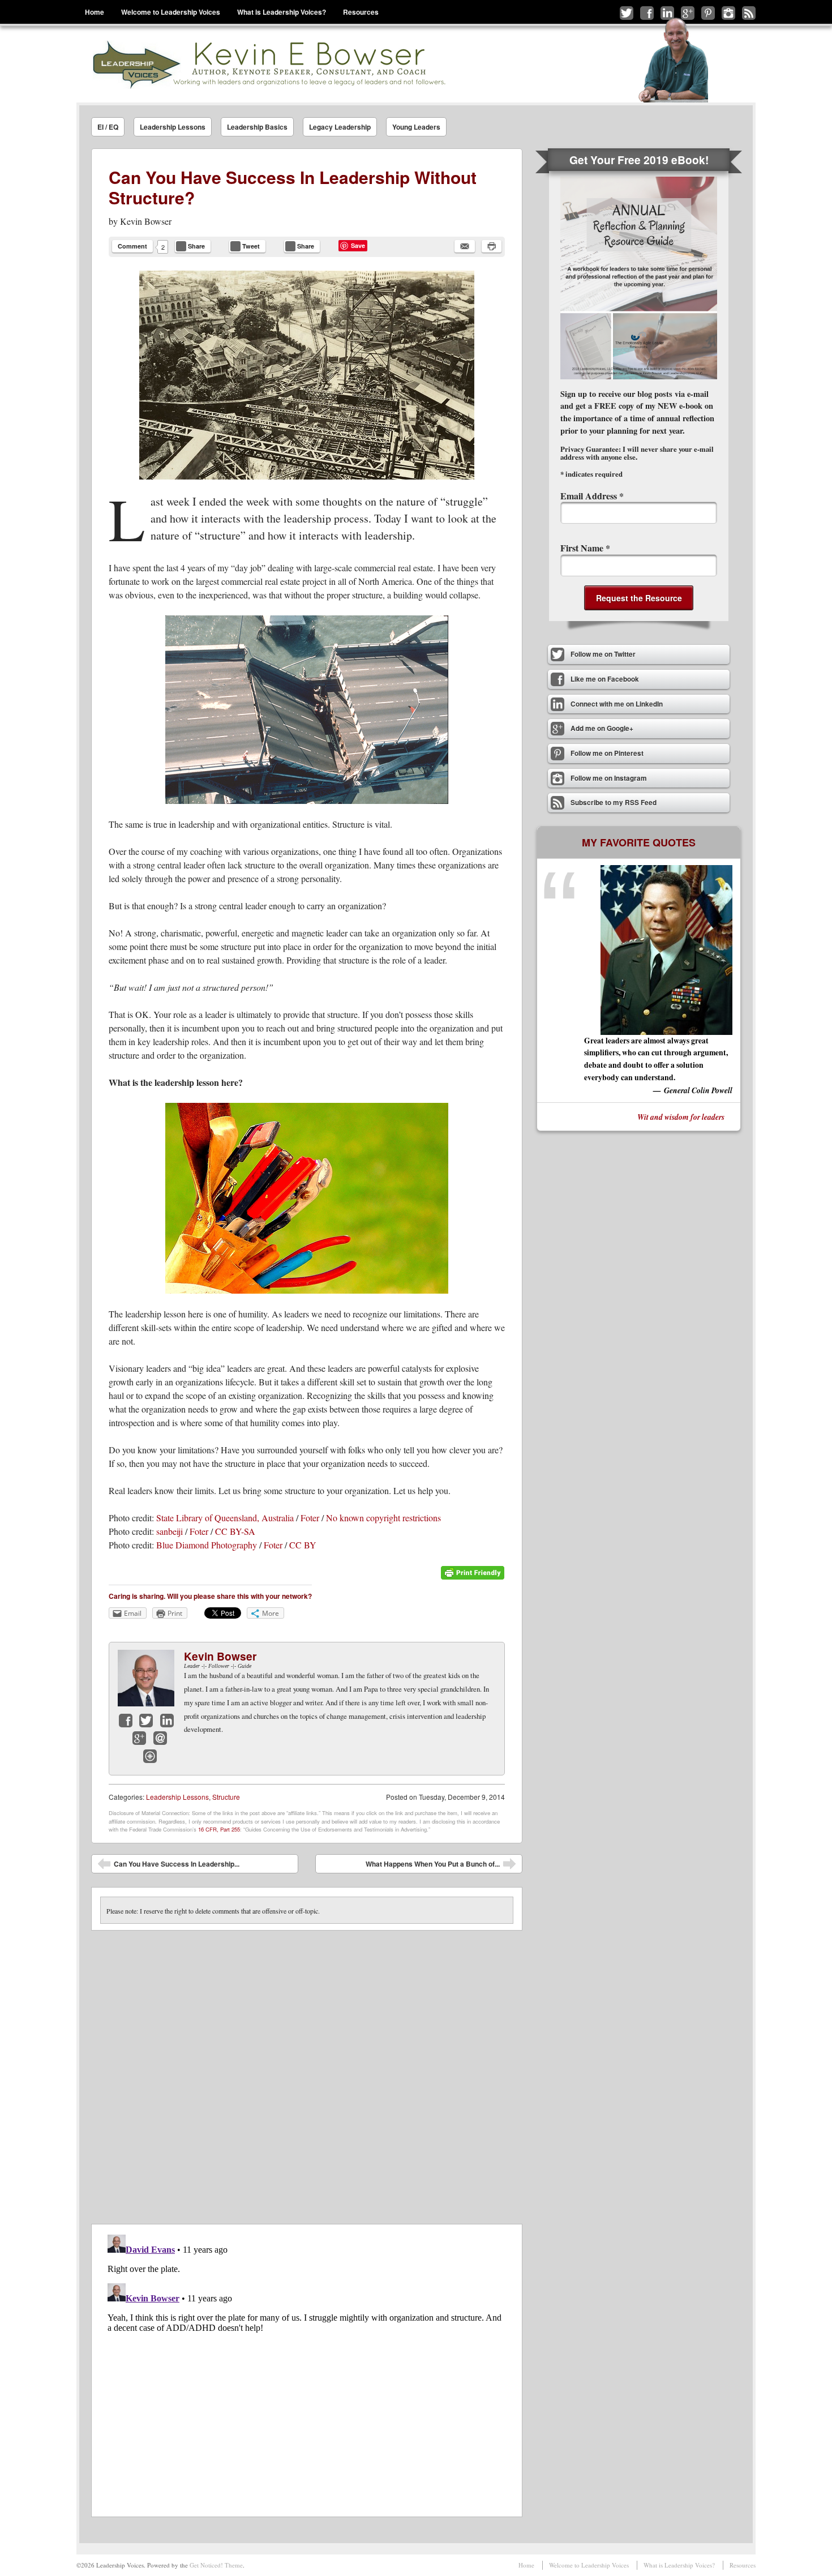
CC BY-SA (235, 1531)
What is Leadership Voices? (282, 12)
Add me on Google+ (688, 13)
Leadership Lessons (173, 127)
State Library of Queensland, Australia (225, 1518)
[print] (492, 246)
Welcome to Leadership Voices (171, 12)
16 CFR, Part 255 (219, 1829)
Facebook (126, 1721)
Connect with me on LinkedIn (667, 13)
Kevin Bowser (146, 221)
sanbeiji (170, 1531)
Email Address (592, 496)
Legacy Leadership (340, 127)
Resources (361, 12)
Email (160, 1738)
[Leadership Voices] (268, 64)
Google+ (139, 1738)
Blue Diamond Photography (207, 1545)
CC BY (303, 1545)
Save (358, 245)
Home (95, 12)
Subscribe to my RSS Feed (749, 13)
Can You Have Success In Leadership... (168, 1866)
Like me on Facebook (647, 13)
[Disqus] (307, 2072)
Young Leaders (416, 127)
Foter (310, 1518)
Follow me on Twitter (627, 13)
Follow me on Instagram (728, 13)
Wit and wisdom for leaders (681, 1117)
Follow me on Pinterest (708, 13)
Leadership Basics (257, 127)
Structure (226, 1797)
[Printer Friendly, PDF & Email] (473, 1577)
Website (150, 1756)
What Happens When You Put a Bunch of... (441, 1866)
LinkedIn (167, 1721)
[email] (465, 246)
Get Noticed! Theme (216, 2565)
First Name (585, 548)
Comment (132, 246)
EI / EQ (108, 127)
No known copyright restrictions (383, 1518)
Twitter (146, 1721)
